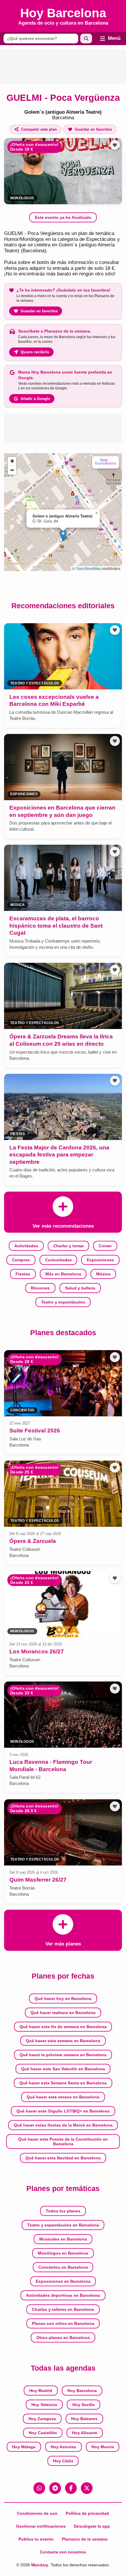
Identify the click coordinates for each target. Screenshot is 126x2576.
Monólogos (22, 198)
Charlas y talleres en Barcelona (63, 2309)
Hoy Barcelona (82, 2391)
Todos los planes (63, 2211)
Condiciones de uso (37, 2513)
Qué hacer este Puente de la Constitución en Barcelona (63, 2141)
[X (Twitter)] (87, 2488)
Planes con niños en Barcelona (63, 2323)
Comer (105, 1246)
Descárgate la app (92, 2526)
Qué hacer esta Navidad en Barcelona (63, 2158)
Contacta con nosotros (63, 2552)
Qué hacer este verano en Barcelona (63, 2097)
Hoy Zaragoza (42, 2419)
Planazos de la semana (85, 2539)
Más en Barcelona (63, 1274)
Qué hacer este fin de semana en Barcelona (63, 2027)
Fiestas (23, 1274)
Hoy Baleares (84, 2419)
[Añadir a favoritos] (115, 145)
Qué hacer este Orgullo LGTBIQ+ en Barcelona (63, 2111)
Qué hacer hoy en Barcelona (63, 1999)
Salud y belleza (80, 1288)
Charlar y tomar (69, 1246)
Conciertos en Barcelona (63, 2267)
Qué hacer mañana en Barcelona (63, 2013)
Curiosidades (58, 1260)
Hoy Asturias (63, 2447)
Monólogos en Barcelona (63, 2253)
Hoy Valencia (44, 2405)
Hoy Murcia (103, 2447)
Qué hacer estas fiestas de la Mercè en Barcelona (63, 2125)
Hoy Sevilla (84, 2405)
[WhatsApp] (39, 2488)
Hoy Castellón (43, 2433)
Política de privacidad (87, 2513)
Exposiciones (100, 1260)
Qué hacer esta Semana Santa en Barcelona (63, 2083)
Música (103, 1274)
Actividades (26, 1246)
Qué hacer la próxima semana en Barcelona (63, 2055)
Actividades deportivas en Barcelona (63, 2295)
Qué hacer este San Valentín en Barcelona (63, 2069)
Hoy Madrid (41, 2391)
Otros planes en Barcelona (63, 2338)
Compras (21, 1260)
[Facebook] (71, 2488)
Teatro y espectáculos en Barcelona (63, 2225)
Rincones (40, 1288)
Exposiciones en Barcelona (63, 2281)
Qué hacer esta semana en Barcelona (63, 2041)
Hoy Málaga (24, 2447)
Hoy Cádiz (63, 2461)
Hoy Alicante (85, 2433)
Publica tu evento (36, 2539)
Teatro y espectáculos (63, 1302)
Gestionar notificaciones (41, 2526)
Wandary (40, 2565)
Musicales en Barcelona (63, 2239)
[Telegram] (55, 2488)
